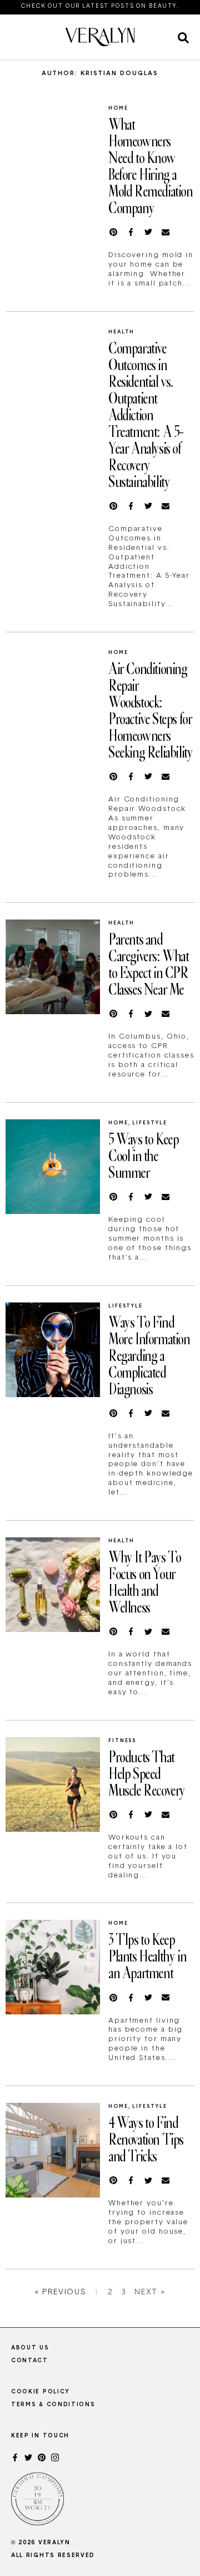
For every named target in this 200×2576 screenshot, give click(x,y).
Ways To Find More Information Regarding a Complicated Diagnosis (149, 1355)
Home (118, 108)
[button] (183, 38)
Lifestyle (149, 1123)
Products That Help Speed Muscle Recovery (147, 1773)
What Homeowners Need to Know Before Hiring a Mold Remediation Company (151, 165)
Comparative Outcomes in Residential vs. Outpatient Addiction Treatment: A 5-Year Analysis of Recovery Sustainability (146, 414)
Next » (150, 2292)
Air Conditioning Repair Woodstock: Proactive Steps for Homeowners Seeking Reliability (150, 710)
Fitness (122, 1741)
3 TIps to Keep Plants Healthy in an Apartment (147, 1955)
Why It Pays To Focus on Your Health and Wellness (144, 1581)
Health (121, 332)
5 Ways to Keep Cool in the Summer (143, 1155)
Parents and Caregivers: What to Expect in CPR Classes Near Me (149, 963)
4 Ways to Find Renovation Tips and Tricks (146, 2139)
